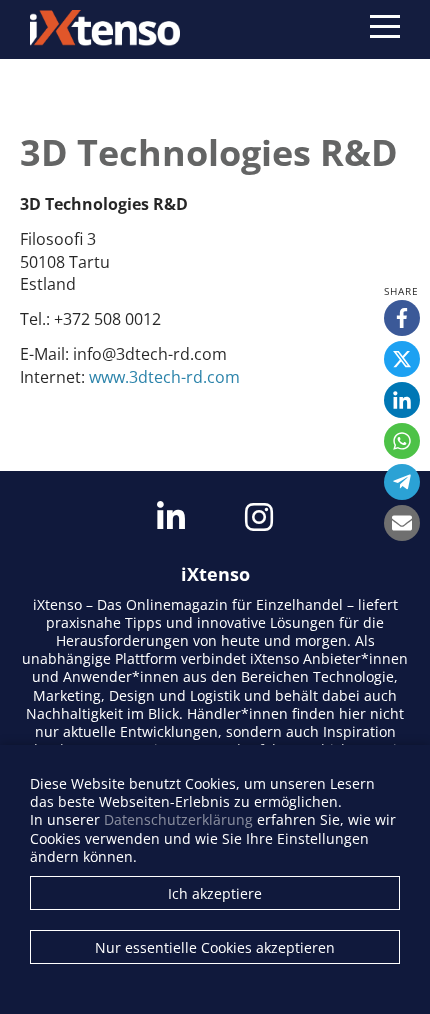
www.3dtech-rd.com (164, 377)
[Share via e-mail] (402, 523)
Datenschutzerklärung (178, 819)
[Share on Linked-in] (402, 400)
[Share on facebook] (402, 318)
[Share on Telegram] (402, 482)
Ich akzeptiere (215, 893)
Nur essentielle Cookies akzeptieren (215, 947)
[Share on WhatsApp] (402, 441)
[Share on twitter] (402, 359)
